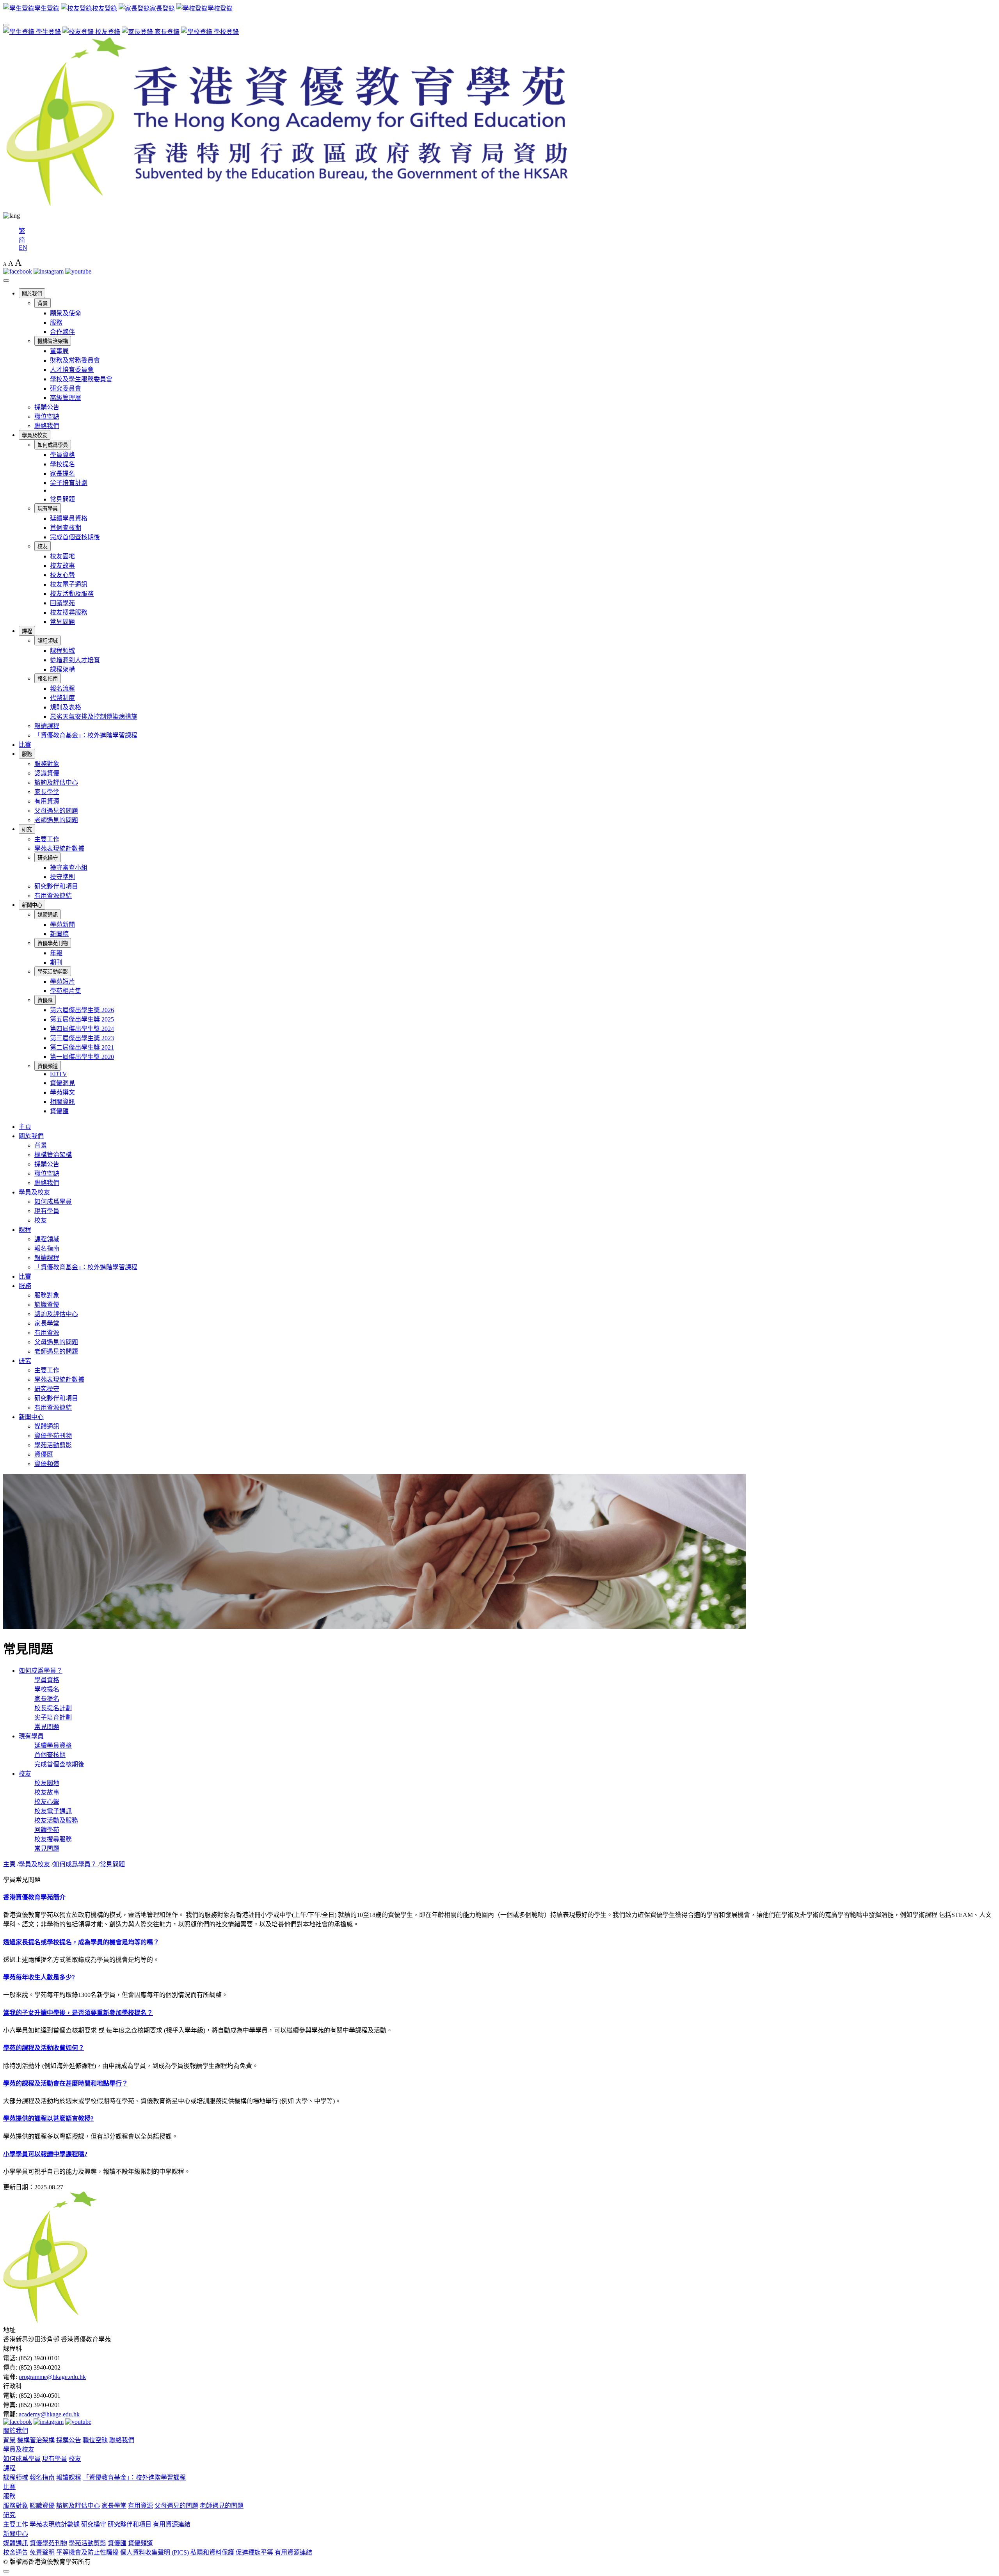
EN (23, 248)
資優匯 (45, 1000)
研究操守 (48, 858)
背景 (43, 303)
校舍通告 (16, 2552)
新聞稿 (59, 934)
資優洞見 (62, 1083)
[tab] (499, 1897)
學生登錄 (48, 32)
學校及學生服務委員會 (81, 379)
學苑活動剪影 (53, 972)
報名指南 (48, 679)
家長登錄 (166, 32)
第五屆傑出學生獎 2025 (82, 1019)
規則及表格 (66, 707)
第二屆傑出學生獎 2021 (82, 1047)
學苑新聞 (62, 925)
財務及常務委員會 (75, 360)
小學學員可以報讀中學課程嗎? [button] (45, 2154)
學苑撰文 (62, 1092)
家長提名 (62, 473)
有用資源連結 (53, 896)
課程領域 (48, 641)
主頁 (25, 1127)
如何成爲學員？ (41, 1671)
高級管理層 (66, 398)
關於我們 (32, 294)
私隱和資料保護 (212, 2552)
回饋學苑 (62, 603)
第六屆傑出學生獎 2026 (82, 1010)
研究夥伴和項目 (56, 886)
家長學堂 (47, 792)
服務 (56, 322)
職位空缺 (47, 417)
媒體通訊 (48, 915)
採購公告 (47, 407)
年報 (56, 953)
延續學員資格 (69, 518)
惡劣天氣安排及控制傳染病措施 (94, 717)
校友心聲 (62, 575)
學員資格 (62, 455)
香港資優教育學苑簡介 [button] (34, 1897)
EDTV (59, 1074)
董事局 (59, 351)
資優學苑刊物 (53, 943)
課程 (27, 631)
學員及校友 (35, 435)
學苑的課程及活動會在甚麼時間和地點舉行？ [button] (66, 2083)
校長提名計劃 (53, 1708)
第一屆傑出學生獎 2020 (82, 1057)
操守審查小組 (69, 868)
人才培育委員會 (72, 370)
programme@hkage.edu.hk (52, 2377)
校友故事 (62, 566)
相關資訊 (62, 1102)
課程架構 (62, 669)
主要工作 (47, 839)
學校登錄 (226, 32)
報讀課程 (47, 726)
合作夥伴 (62, 332)
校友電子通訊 (69, 584)
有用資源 (47, 801)
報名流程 (62, 688)
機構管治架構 (53, 341)
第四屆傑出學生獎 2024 (82, 1029)
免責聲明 (42, 2552)
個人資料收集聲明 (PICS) (155, 2552)
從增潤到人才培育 (75, 660)
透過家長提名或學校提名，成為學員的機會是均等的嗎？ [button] (81, 1942)
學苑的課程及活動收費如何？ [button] (44, 2048)
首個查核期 (66, 528)
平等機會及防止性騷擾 (87, 2552)
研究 (27, 829)
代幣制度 (62, 698)
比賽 (25, 745)
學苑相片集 (66, 991)
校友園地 (62, 556)
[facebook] (18, 271)
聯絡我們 (47, 426)
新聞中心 (32, 905)
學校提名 (62, 464)
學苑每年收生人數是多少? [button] (39, 1977)
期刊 (56, 962)
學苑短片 (62, 982)
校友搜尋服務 (69, 612)
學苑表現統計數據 (59, 848)
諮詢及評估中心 (56, 783)
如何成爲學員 (53, 445)
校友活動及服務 (72, 594)
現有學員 (48, 509)
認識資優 (47, 773)
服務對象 (47, 764)
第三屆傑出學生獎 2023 (82, 1038)
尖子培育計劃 (69, 483)
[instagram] (49, 271)
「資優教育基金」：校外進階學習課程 (86, 735)
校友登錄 (107, 32)
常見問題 (62, 499)
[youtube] (78, 271)
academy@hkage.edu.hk (49, 2414)
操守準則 (62, 877)
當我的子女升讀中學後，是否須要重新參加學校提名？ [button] (78, 2013)
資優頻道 (48, 1066)
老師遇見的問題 (56, 820)
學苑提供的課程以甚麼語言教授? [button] (48, 2119)
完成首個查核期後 (75, 537)
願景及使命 (66, 313)
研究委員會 (66, 388)
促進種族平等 (254, 2552)
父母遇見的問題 (56, 811)
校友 (43, 546)
